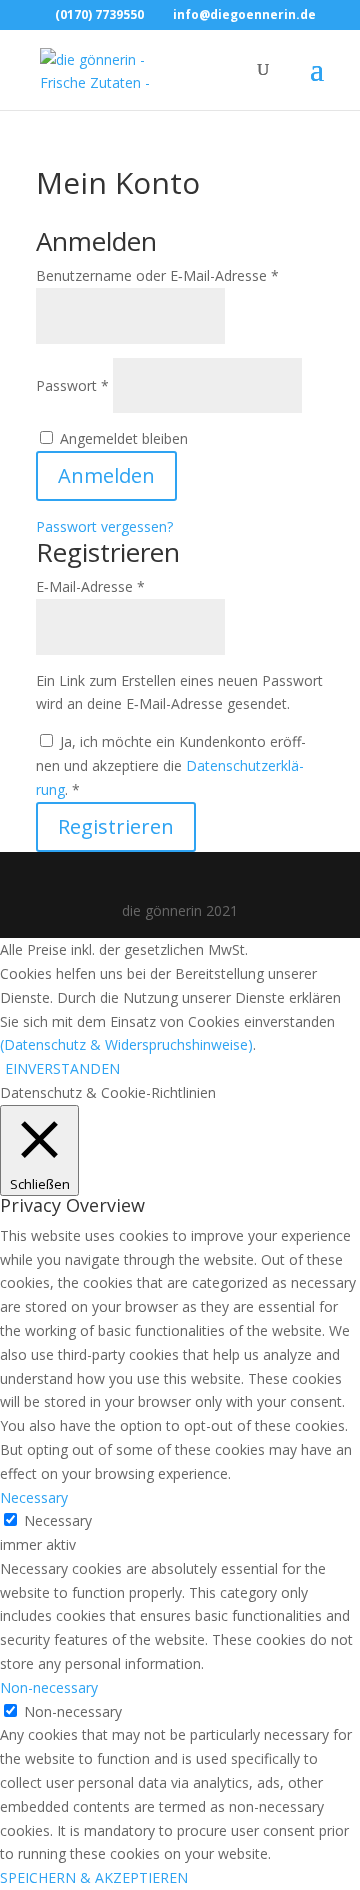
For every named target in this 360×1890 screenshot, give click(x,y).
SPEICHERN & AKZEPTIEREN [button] (94, 1877)
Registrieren (116, 826)
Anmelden (106, 475)
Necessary (58, 1520)
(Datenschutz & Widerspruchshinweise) (126, 1044)
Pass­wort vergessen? (104, 526)
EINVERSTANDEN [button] (62, 1068)
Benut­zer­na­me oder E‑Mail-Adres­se (157, 275)
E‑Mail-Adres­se (90, 586)
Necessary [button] (34, 1497)
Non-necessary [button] (49, 1687)
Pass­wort (72, 385)
